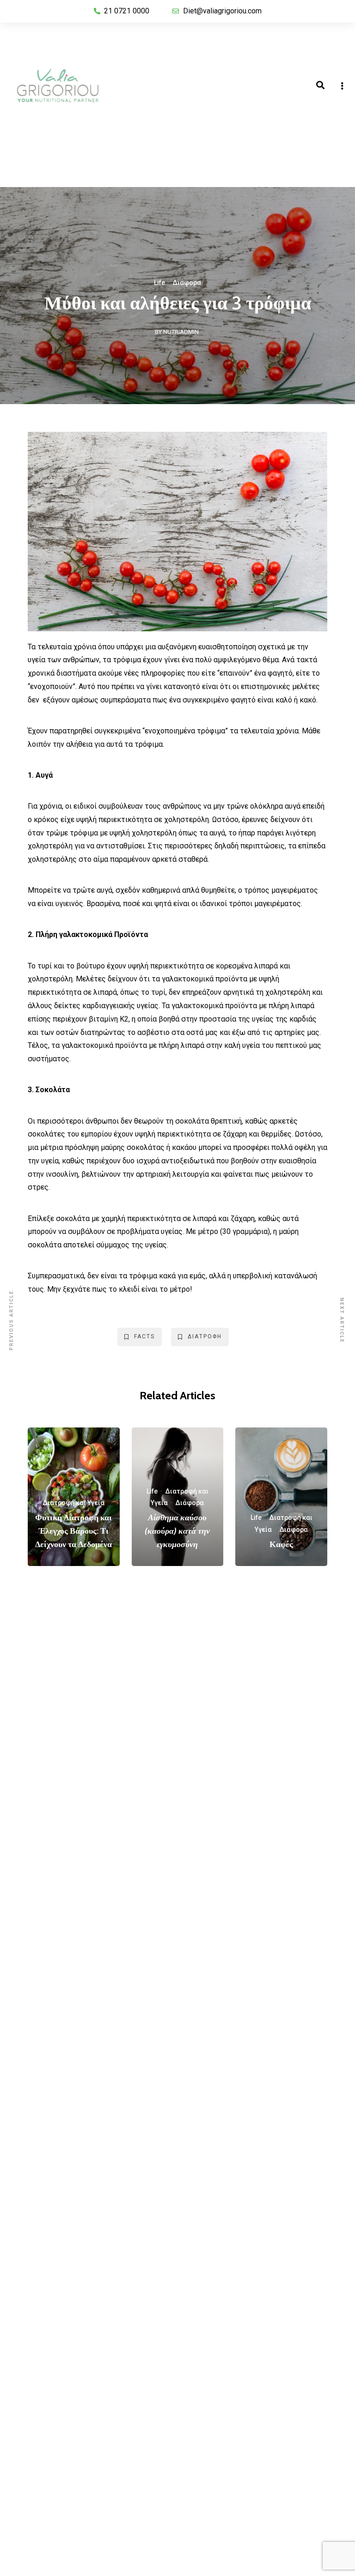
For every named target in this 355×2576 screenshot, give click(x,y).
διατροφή (205, 1336)
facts (144, 1336)
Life (159, 283)
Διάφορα (187, 283)
